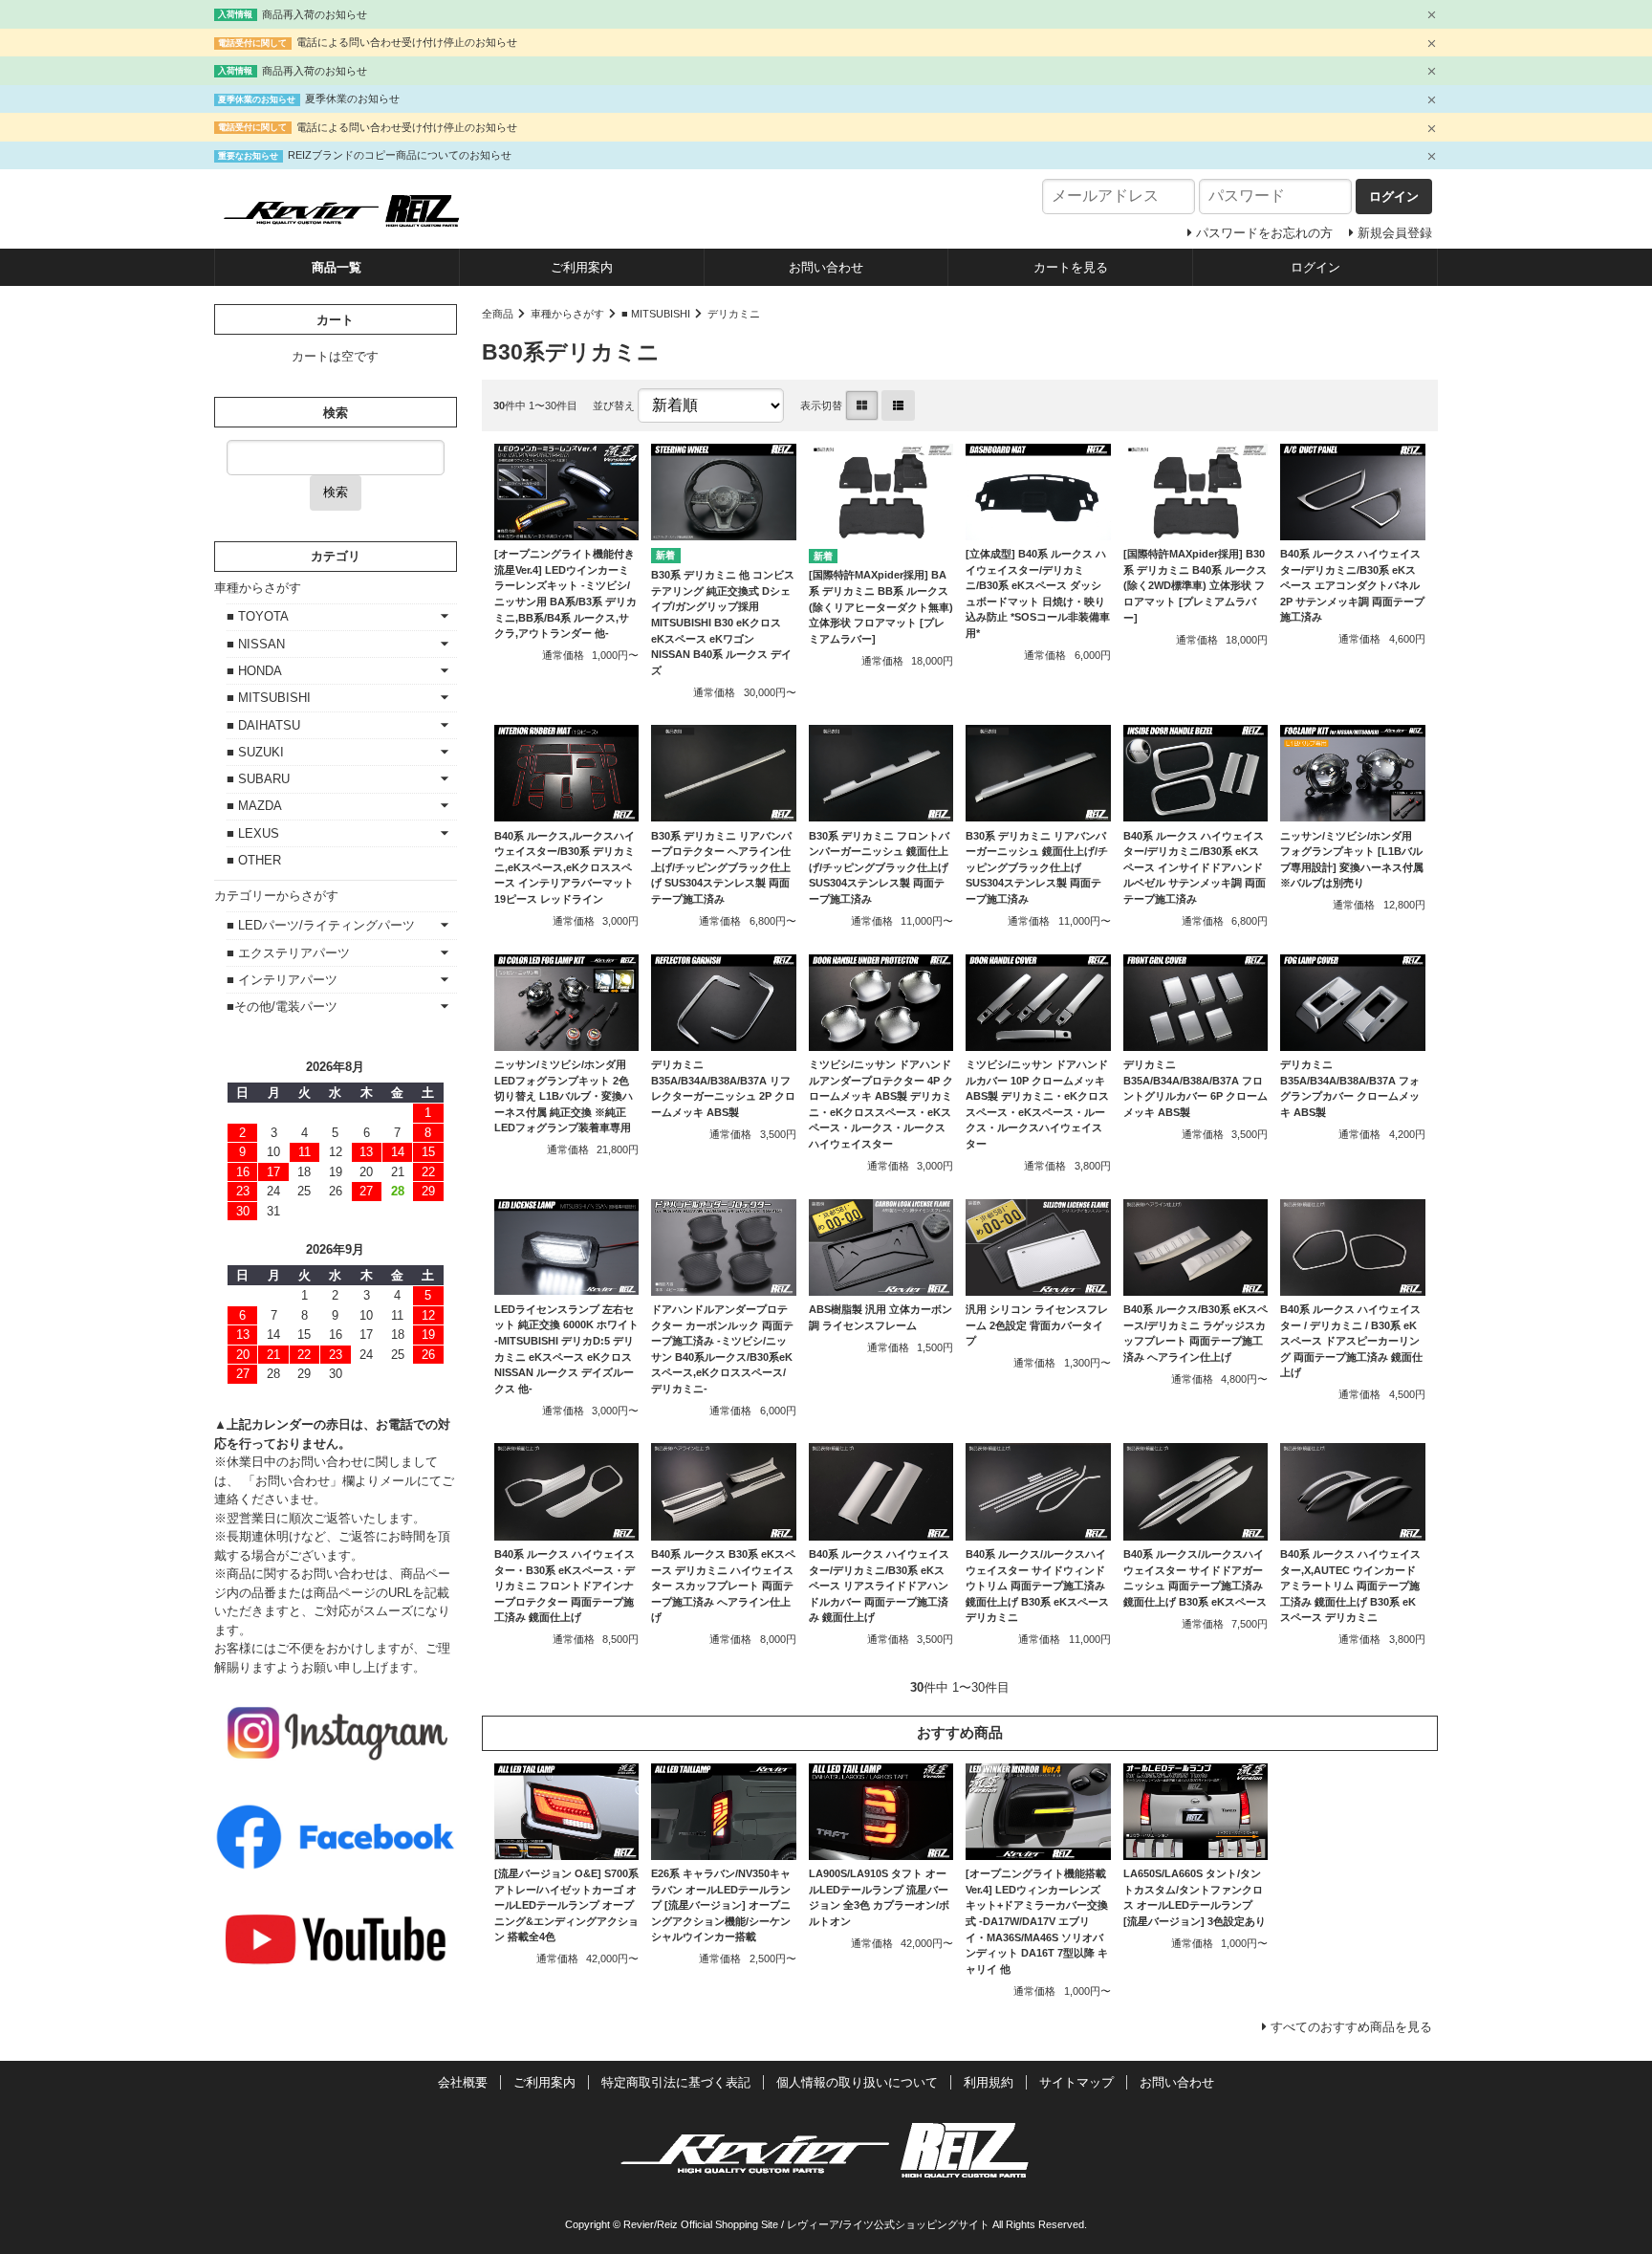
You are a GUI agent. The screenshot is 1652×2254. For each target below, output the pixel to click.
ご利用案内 (582, 267)
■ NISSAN (256, 644)
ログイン (1315, 267)
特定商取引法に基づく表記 (676, 2082)
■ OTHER (254, 860)
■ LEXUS (253, 833)
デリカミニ (734, 314)
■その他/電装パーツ (282, 1007)
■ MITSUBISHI (656, 314)
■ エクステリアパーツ (288, 953)
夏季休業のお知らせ (352, 98)
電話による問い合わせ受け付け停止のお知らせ (407, 42)
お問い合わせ (826, 267)
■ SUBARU (258, 779)
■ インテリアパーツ (282, 980)
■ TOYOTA (258, 616)
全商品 (498, 314)
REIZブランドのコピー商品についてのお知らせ (400, 155)
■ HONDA (254, 671)
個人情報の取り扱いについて (857, 2082)
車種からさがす (567, 314)
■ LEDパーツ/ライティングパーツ (321, 925)
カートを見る (1071, 267)
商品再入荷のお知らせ (315, 14)
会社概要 (463, 2082)
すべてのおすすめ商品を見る (1351, 2027)
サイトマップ (1076, 2082)
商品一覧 (337, 267)
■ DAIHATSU (263, 725)
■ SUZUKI (255, 752)
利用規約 (989, 2082)
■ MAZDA (254, 806)
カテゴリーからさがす (276, 896)
